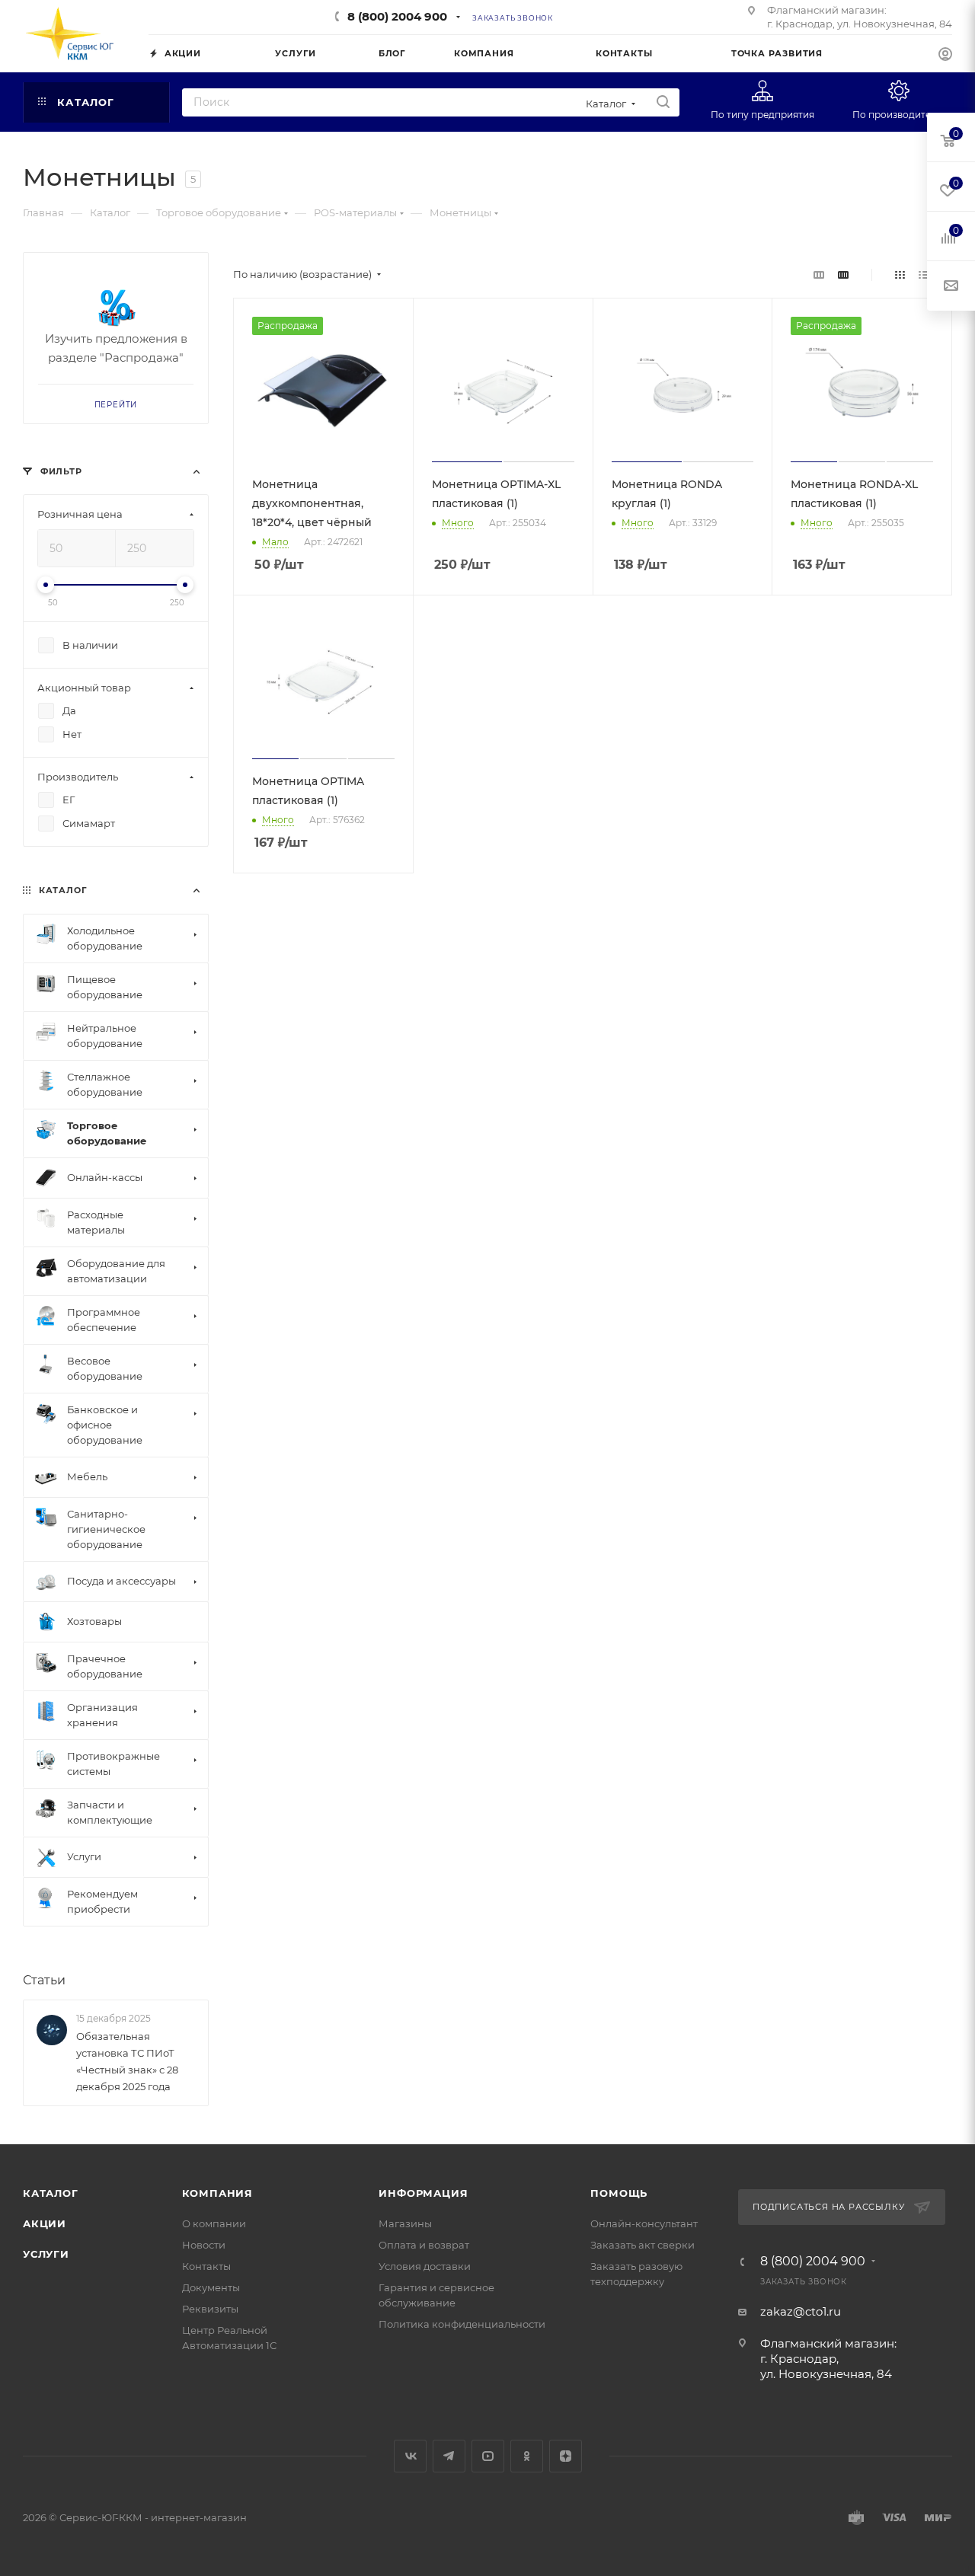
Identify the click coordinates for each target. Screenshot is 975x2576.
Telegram (449, 2456)
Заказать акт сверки (643, 2245)
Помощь (619, 2193)
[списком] (924, 275)
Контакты (206, 2266)
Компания (217, 2193)
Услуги (46, 2254)
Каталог (51, 2193)
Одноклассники (527, 2456)
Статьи (44, 1980)
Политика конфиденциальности (462, 2324)
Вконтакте (410, 2456)
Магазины (405, 2223)
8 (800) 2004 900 (397, 16)
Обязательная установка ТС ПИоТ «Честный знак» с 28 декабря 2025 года (127, 2061)
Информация (423, 2193)
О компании (214, 2223)
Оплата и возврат (424, 2245)
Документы (211, 2287)
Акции (45, 2223)
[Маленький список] (819, 275)
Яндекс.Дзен (566, 2456)
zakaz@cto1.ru (801, 2311)
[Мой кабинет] (945, 56)
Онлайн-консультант (644, 2223)
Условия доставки (425, 2266)
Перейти (116, 405)
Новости (204, 2245)
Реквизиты (210, 2309)
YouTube (488, 2456)
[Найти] (663, 102)
